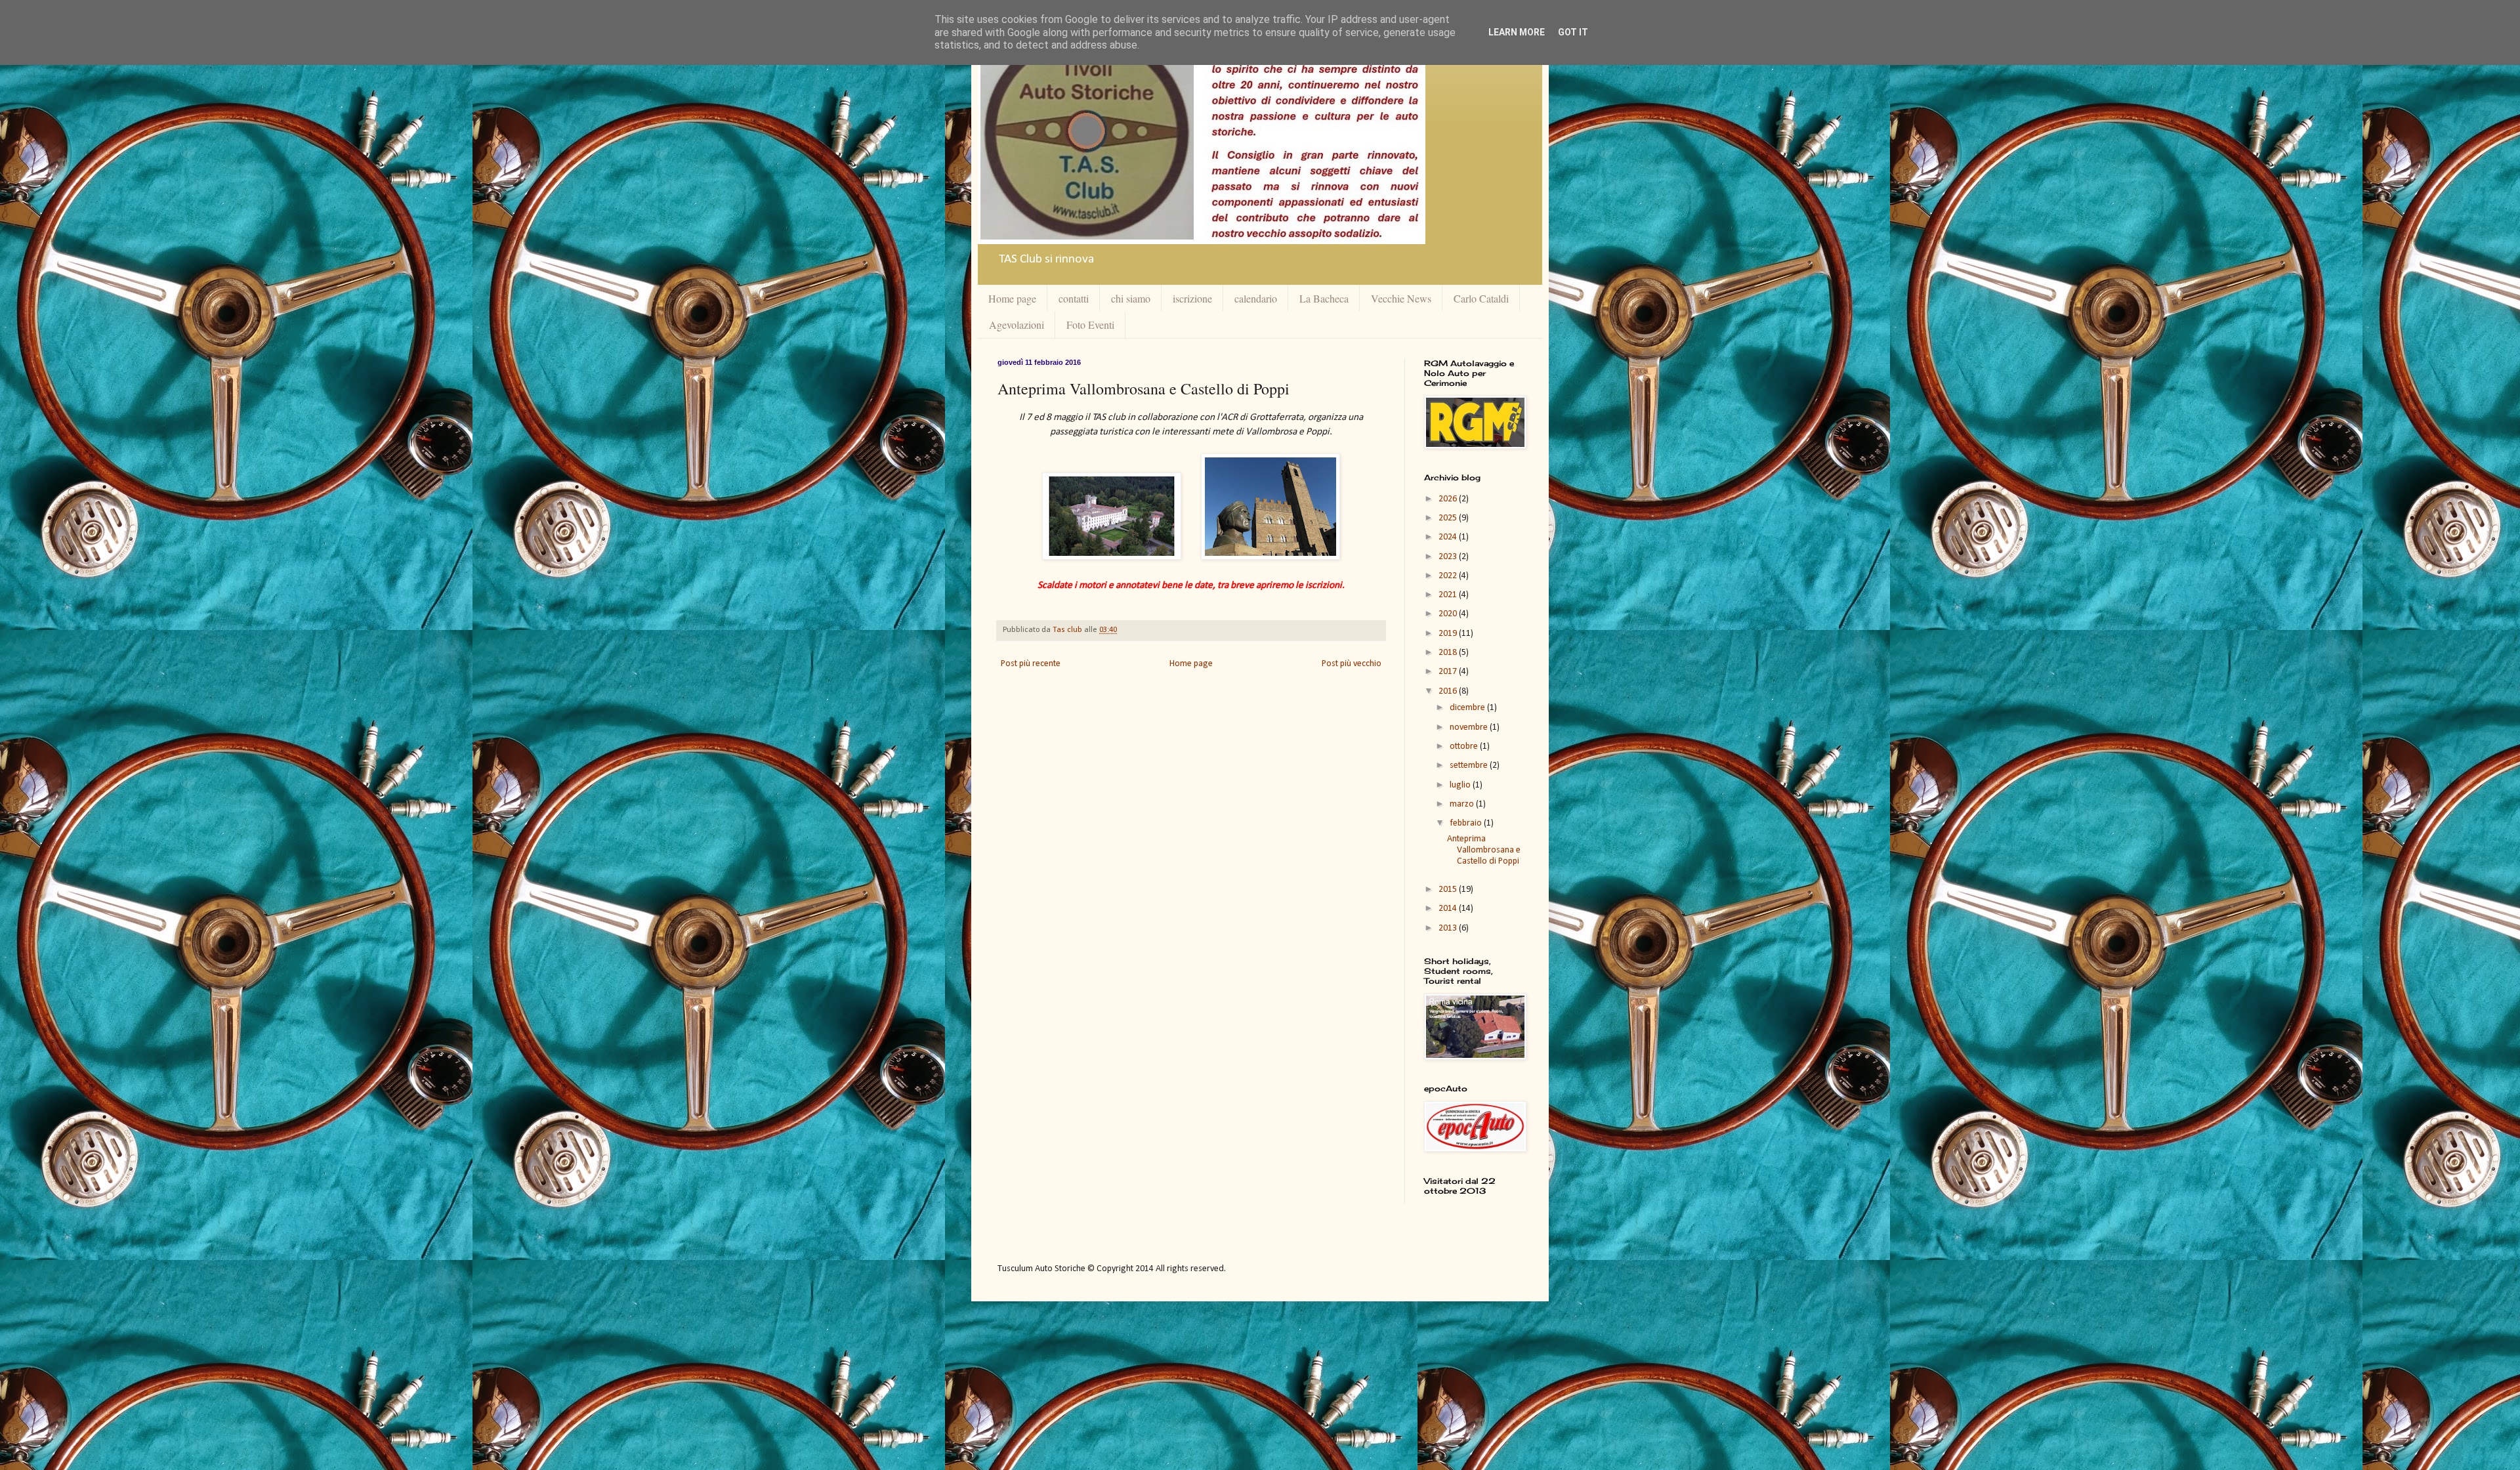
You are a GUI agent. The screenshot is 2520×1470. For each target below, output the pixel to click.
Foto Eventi (1090, 325)
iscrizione (1192, 298)
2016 (1449, 691)
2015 (1449, 890)
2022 (1449, 576)
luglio (1461, 785)
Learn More (1517, 32)
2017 (1449, 672)
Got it (1573, 32)
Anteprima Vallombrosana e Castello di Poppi (1484, 850)
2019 (1449, 634)
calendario (1256, 298)
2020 (1449, 614)
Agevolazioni (1017, 325)
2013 (1449, 928)
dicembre (1468, 708)
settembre (1470, 766)
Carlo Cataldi (1481, 298)
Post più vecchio (1352, 664)
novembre (1470, 727)
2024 (1449, 537)
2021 (1449, 595)
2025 (1449, 518)
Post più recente (1031, 664)
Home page (1012, 298)
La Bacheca (1324, 298)
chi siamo (1131, 298)
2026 (1449, 499)
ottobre (1465, 746)
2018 (1449, 653)
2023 (1449, 557)
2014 (1449, 909)
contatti (1074, 298)
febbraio (1467, 823)
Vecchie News (1401, 298)
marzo (1463, 804)
